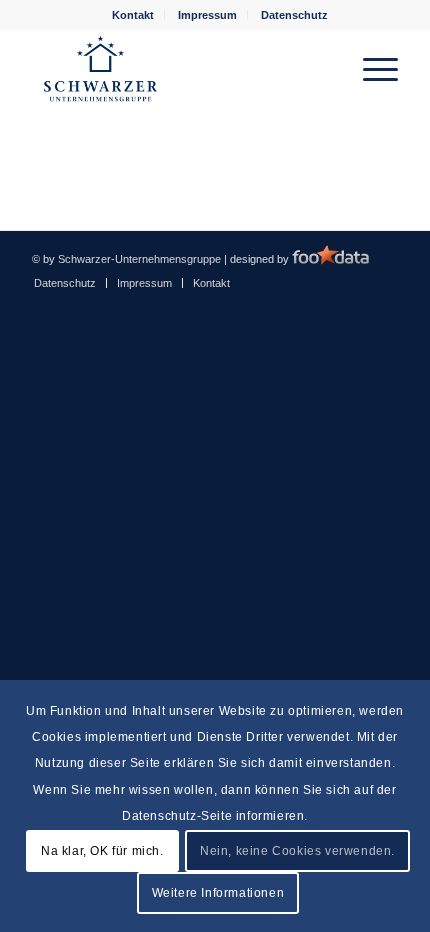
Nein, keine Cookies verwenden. (297, 851)
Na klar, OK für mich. (102, 851)
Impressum (207, 15)
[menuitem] (133, 15)
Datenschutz (294, 15)
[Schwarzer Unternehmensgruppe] (178, 69)
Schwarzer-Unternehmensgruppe (139, 259)
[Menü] (370, 69)
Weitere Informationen (218, 893)
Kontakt (133, 15)
